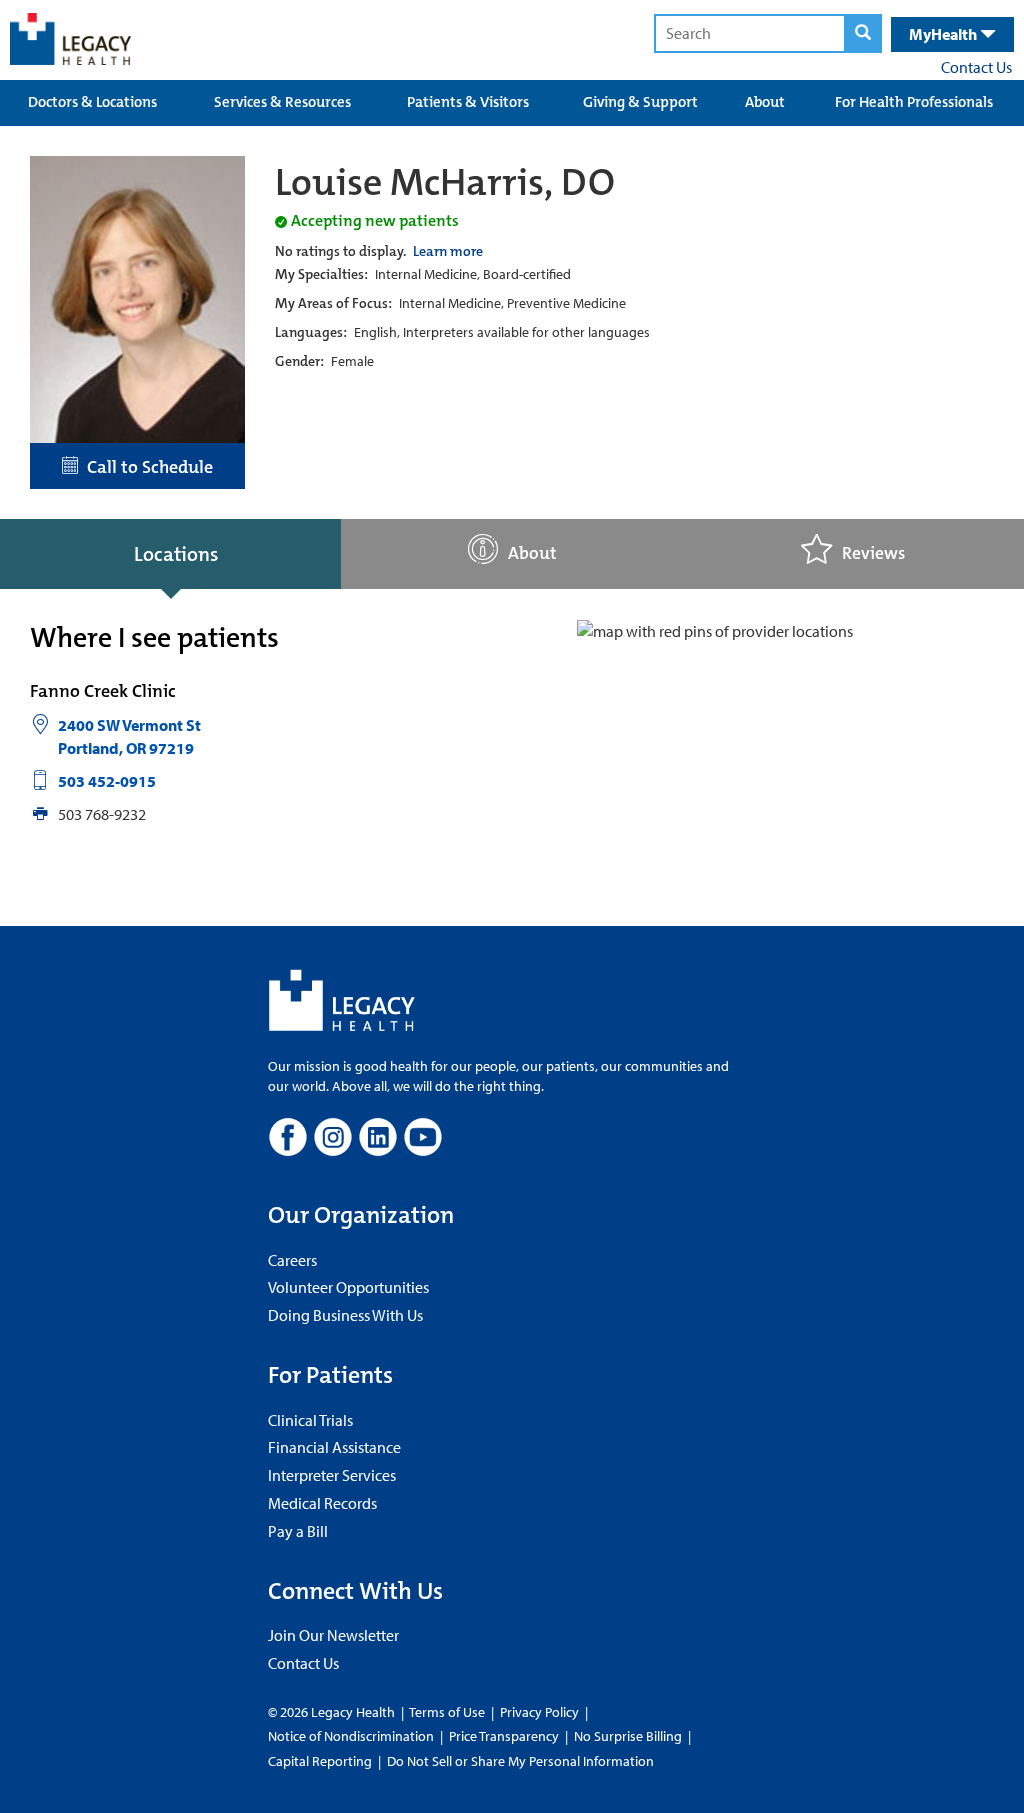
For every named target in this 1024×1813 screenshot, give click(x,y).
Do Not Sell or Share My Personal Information (520, 1761)
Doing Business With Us (345, 1315)
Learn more (448, 251)
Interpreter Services (332, 1475)
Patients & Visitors (468, 102)
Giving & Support (640, 102)
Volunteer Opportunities (348, 1287)
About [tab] (532, 553)
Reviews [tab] (873, 553)
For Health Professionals (914, 102)
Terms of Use (448, 1712)
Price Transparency (504, 1736)
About (765, 102)
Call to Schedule (146, 467)
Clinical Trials (310, 1420)
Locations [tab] (176, 554)
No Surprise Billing (628, 1736)
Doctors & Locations (92, 102)
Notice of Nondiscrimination (351, 1736)
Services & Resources (282, 102)
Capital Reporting (320, 1761)
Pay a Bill (298, 1531)
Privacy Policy (539, 1712)
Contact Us (976, 67)
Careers (292, 1260)
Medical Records (322, 1503)
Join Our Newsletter (333, 1635)
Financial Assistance (334, 1447)
